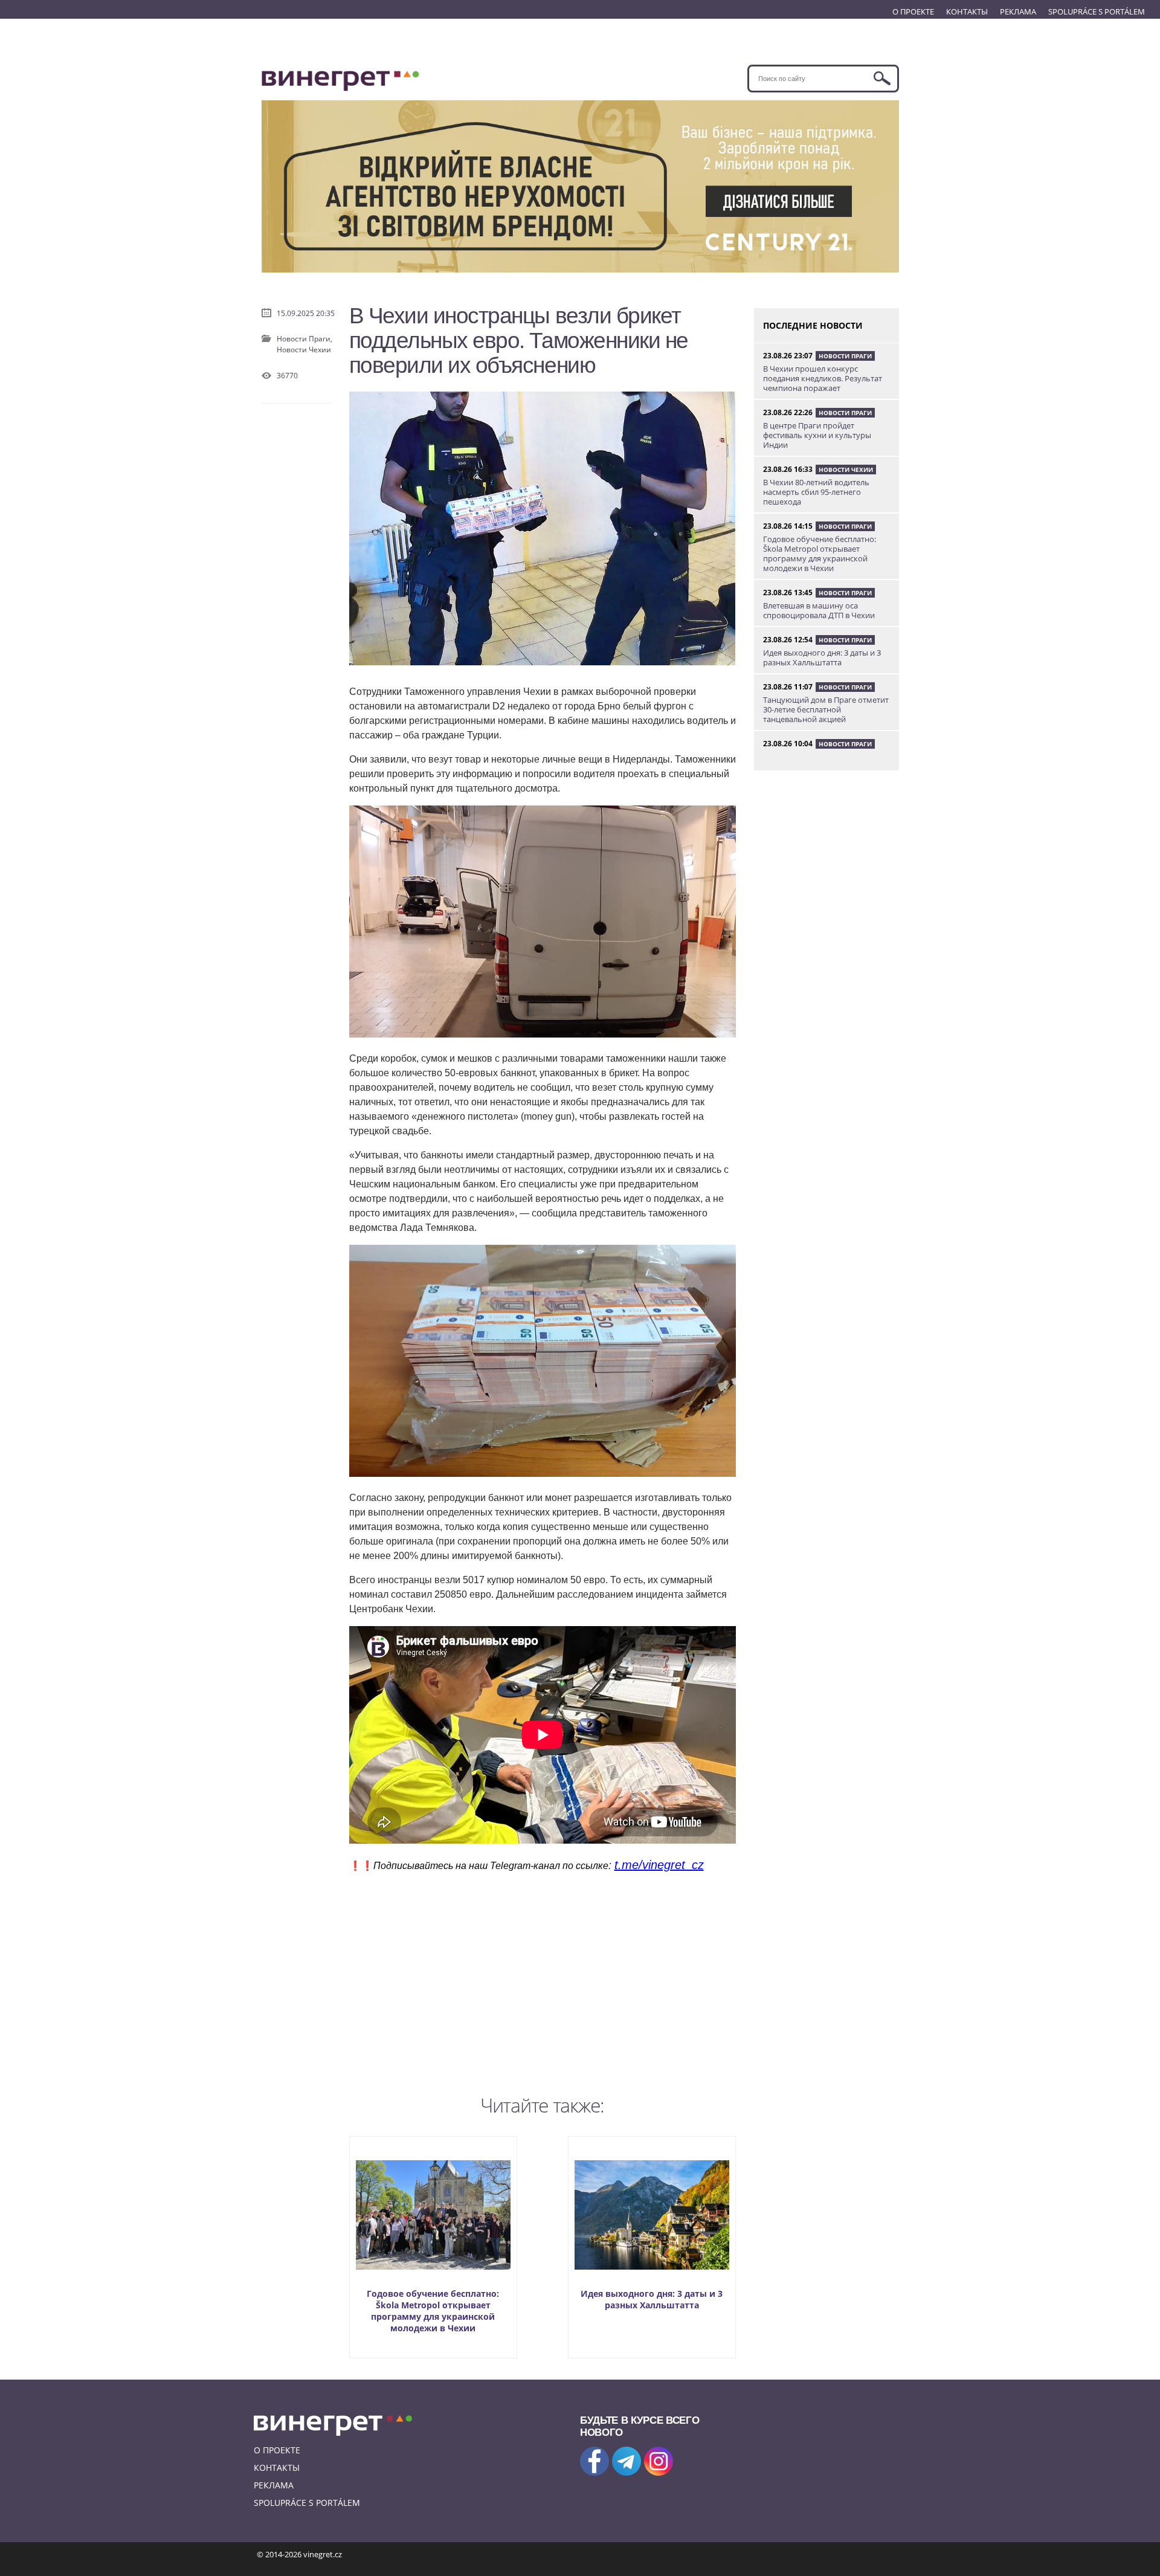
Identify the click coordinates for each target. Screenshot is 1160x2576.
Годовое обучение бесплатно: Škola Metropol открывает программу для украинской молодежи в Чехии (433, 2311)
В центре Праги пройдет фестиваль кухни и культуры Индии (817, 435)
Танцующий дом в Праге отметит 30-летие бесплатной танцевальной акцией (826, 709)
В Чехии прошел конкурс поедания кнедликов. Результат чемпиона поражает (823, 378)
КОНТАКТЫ (967, 11)
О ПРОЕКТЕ (913, 11)
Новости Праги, (304, 339)
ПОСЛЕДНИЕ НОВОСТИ (813, 325)
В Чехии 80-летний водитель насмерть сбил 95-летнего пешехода (816, 492)
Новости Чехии (304, 350)
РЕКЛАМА (1018, 11)
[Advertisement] (543, 1981)
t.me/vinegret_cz (659, 1865)
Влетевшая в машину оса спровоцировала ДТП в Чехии (819, 610)
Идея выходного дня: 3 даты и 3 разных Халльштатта (652, 2299)
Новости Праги (845, 356)
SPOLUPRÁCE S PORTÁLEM (1097, 11)
